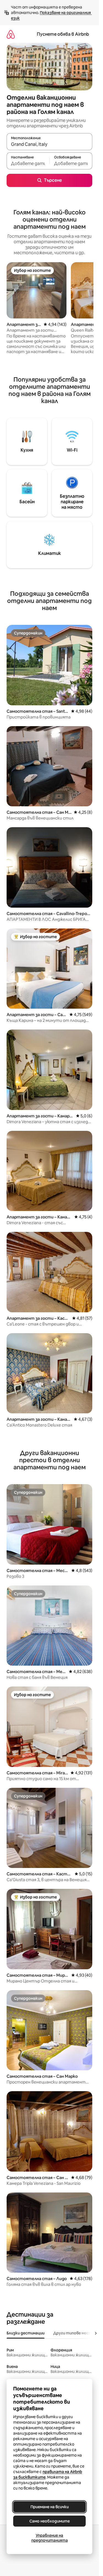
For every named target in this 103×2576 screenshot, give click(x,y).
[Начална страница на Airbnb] (11, 34)
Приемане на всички (50, 2507)
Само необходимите (50, 2521)
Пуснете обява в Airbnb (63, 34)
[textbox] (28, 163)
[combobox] (49, 144)
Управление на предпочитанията (50, 2538)
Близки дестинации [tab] (26, 2333)
